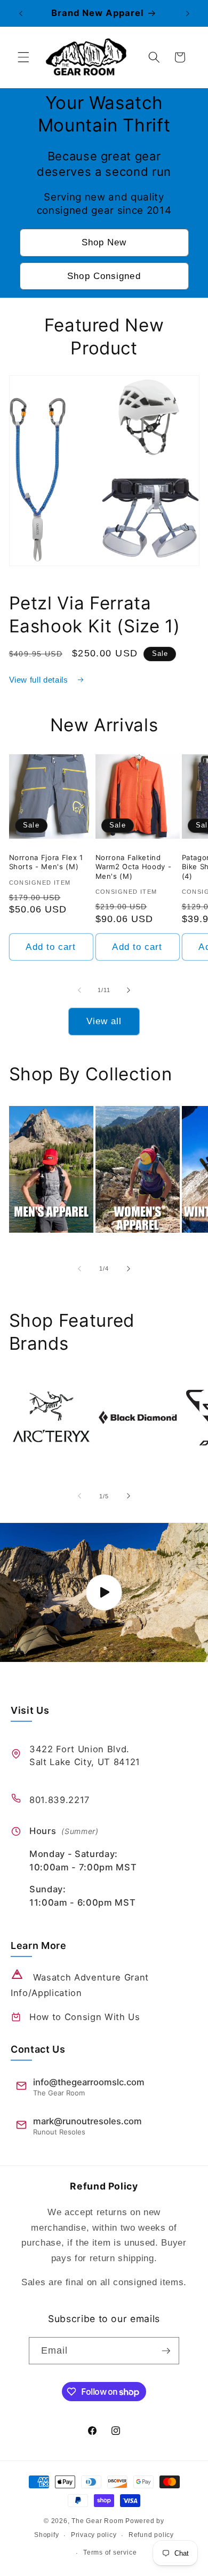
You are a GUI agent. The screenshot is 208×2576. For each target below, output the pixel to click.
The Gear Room (97, 2521)
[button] (23, 57)
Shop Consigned (104, 276)
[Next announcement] (188, 13)
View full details (40, 680)
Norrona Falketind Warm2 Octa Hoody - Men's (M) (134, 867)
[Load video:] (104, 1592)
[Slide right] (129, 990)
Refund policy (151, 2535)
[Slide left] (79, 990)
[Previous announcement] (21, 13)
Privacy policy (94, 2535)
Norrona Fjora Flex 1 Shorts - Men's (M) (46, 862)
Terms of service (110, 2552)
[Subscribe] (166, 2351)
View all (104, 1021)
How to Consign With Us (85, 2017)
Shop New (104, 242)
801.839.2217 (59, 1800)
